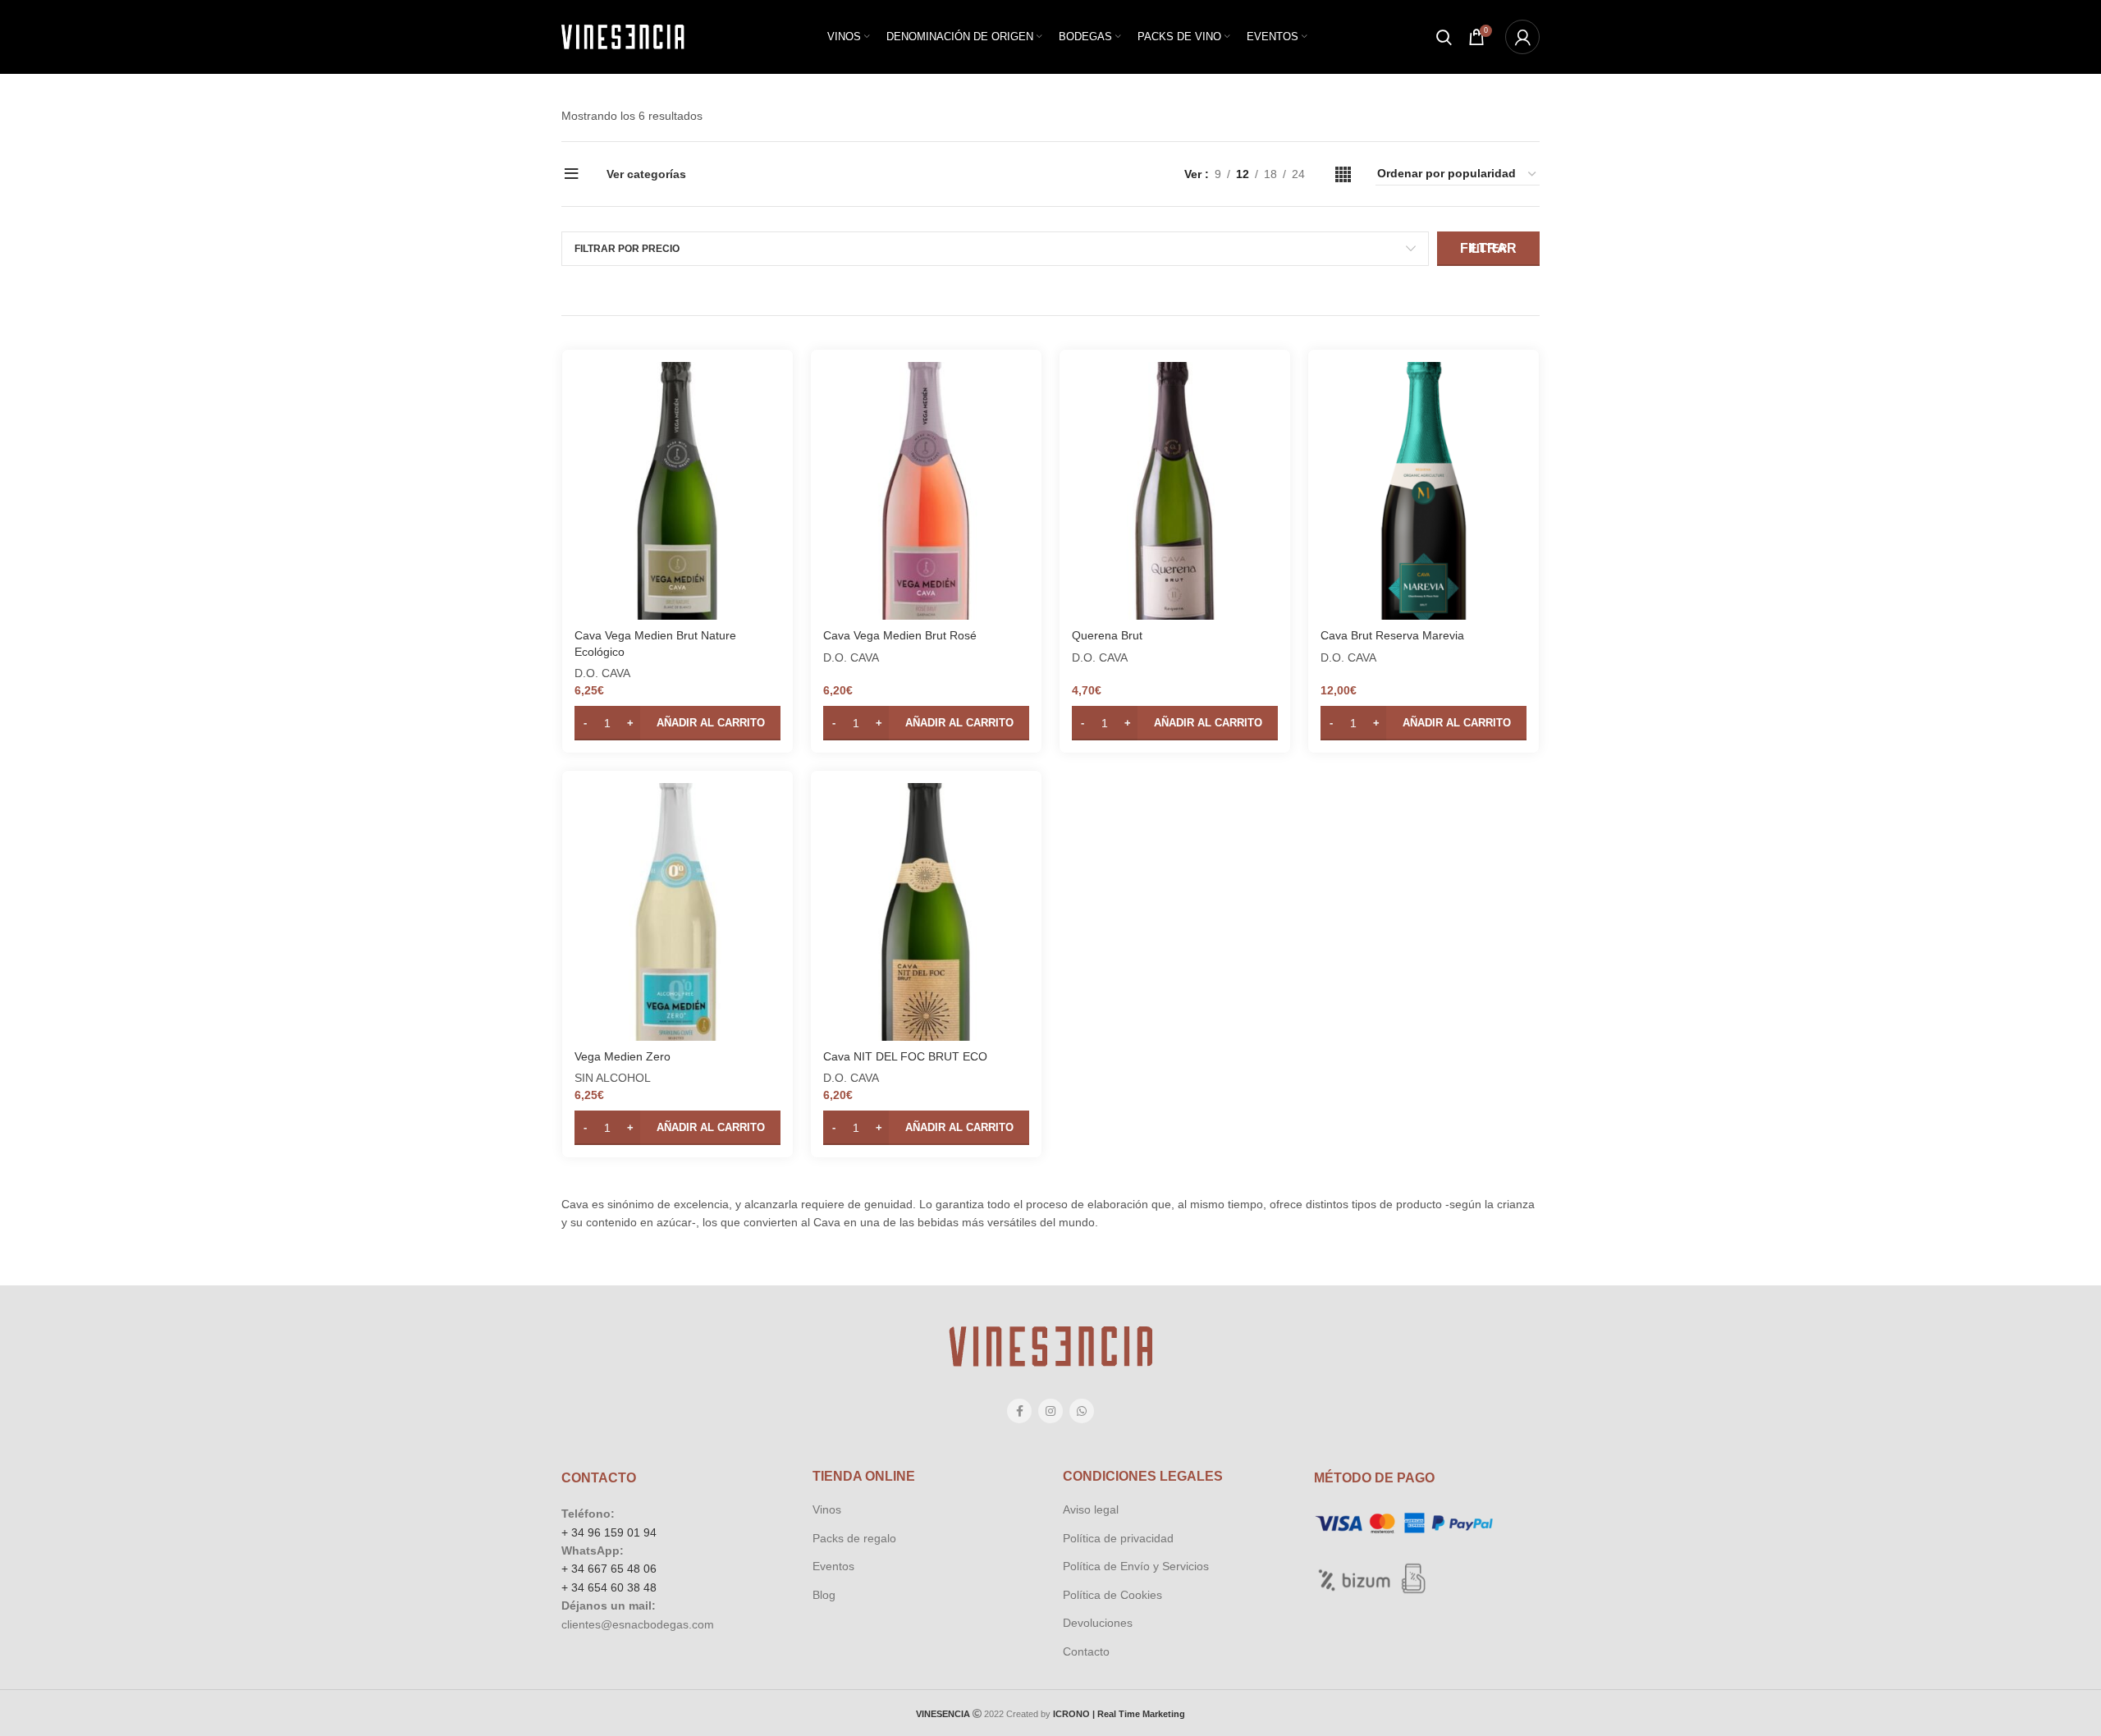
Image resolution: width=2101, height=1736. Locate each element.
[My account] (1522, 37)
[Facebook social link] (1019, 1411)
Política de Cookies (1112, 1595)
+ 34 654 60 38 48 (609, 1587)
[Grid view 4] (1343, 174)
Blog (824, 1595)
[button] (677, 723)
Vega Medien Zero (623, 1056)
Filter (1488, 248)
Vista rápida (768, 389)
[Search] (1444, 37)
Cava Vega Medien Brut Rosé (900, 635)
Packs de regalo (854, 1538)
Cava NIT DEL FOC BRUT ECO (905, 1056)
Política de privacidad (1118, 1538)
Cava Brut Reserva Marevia (1392, 635)
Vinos (827, 1509)
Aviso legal (1091, 1509)
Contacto (1086, 1651)
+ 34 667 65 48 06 (609, 1569)
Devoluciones (1098, 1623)
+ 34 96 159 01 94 (609, 1532)
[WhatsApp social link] (1082, 1411)
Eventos (833, 1566)
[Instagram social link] (1050, 1411)
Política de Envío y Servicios (1136, 1566)
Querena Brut (1107, 635)
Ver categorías (646, 174)
